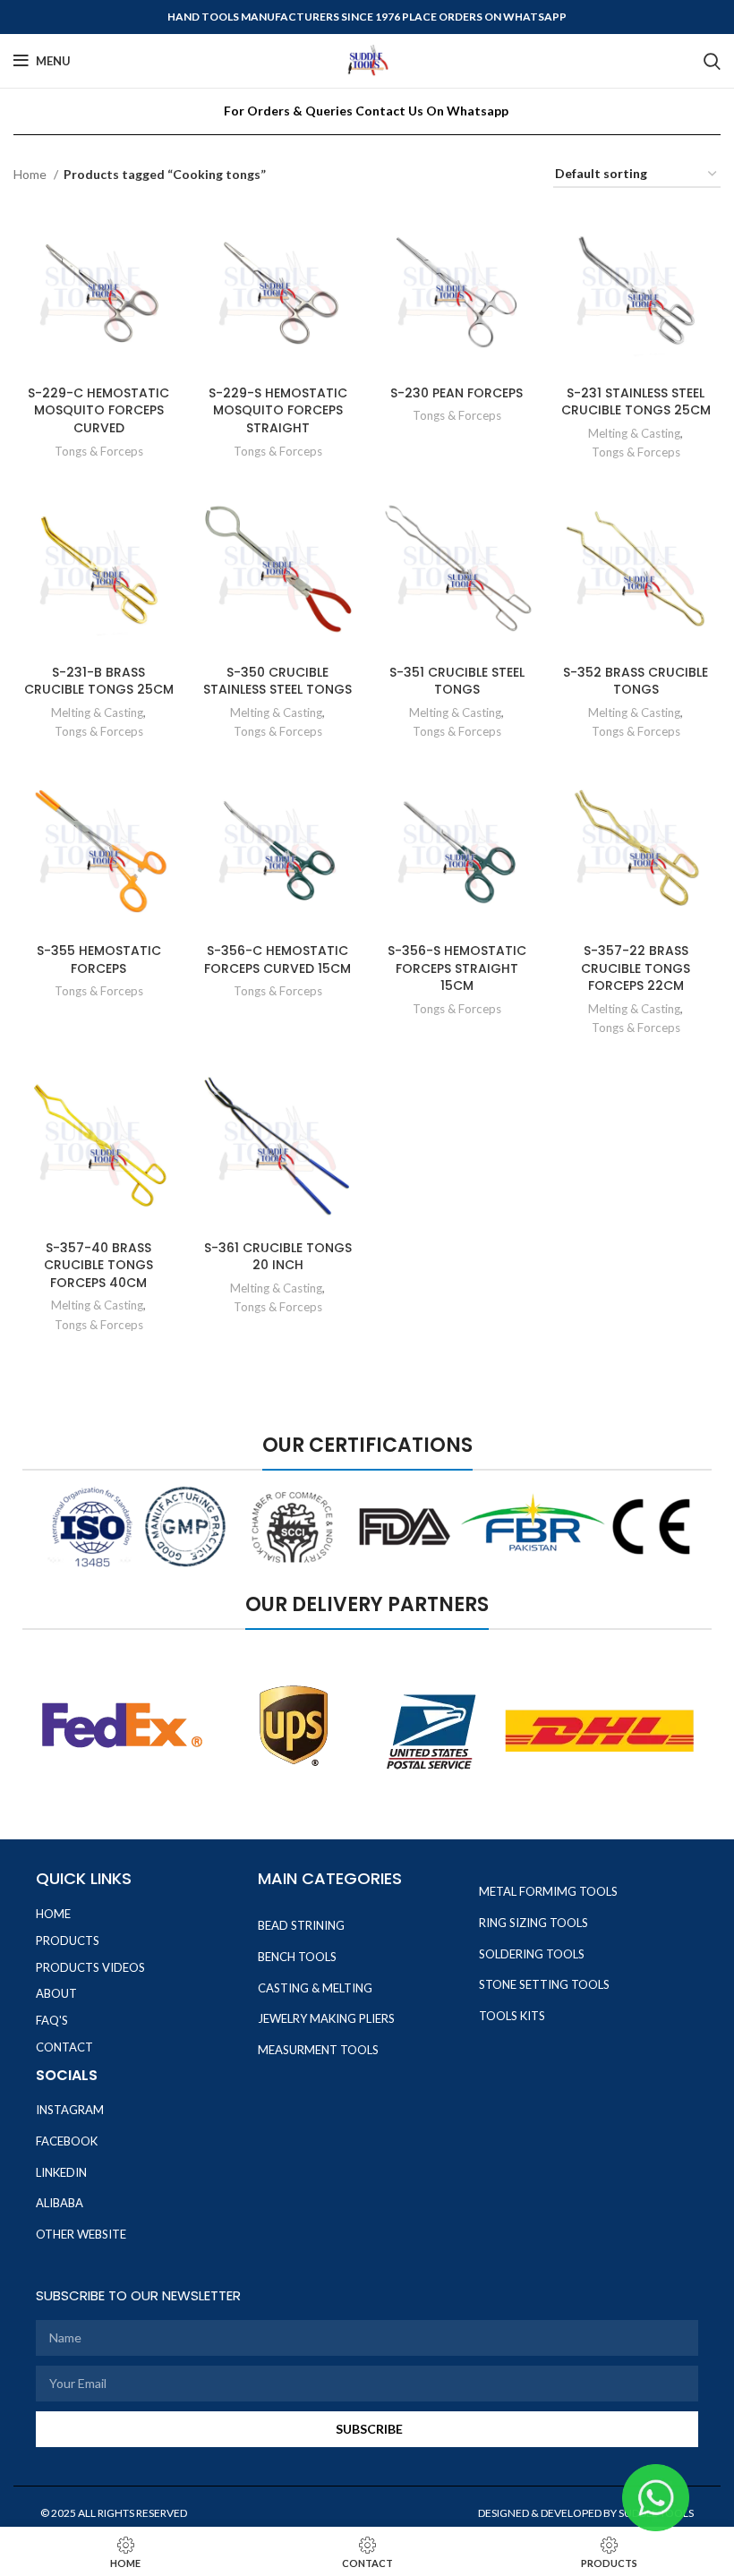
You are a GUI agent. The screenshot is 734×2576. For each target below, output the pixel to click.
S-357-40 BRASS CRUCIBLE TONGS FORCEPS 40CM (98, 1265)
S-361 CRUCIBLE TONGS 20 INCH (278, 1257)
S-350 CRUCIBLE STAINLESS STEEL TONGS (277, 681)
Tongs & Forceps (99, 451)
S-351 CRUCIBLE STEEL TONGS (457, 681)
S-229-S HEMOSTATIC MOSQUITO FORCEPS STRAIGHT (278, 410)
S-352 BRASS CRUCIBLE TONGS (636, 681)
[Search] (712, 61)
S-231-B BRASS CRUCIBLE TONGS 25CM (99, 681)
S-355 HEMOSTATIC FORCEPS (99, 960)
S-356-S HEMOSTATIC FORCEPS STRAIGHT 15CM (457, 968)
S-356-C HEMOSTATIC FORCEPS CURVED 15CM (277, 960)
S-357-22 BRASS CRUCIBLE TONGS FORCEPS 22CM (636, 968)
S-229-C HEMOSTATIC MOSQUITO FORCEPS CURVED (98, 410)
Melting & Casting (634, 433)
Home (31, 174)
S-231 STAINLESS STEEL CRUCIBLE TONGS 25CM (636, 402)
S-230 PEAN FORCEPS (457, 393)
